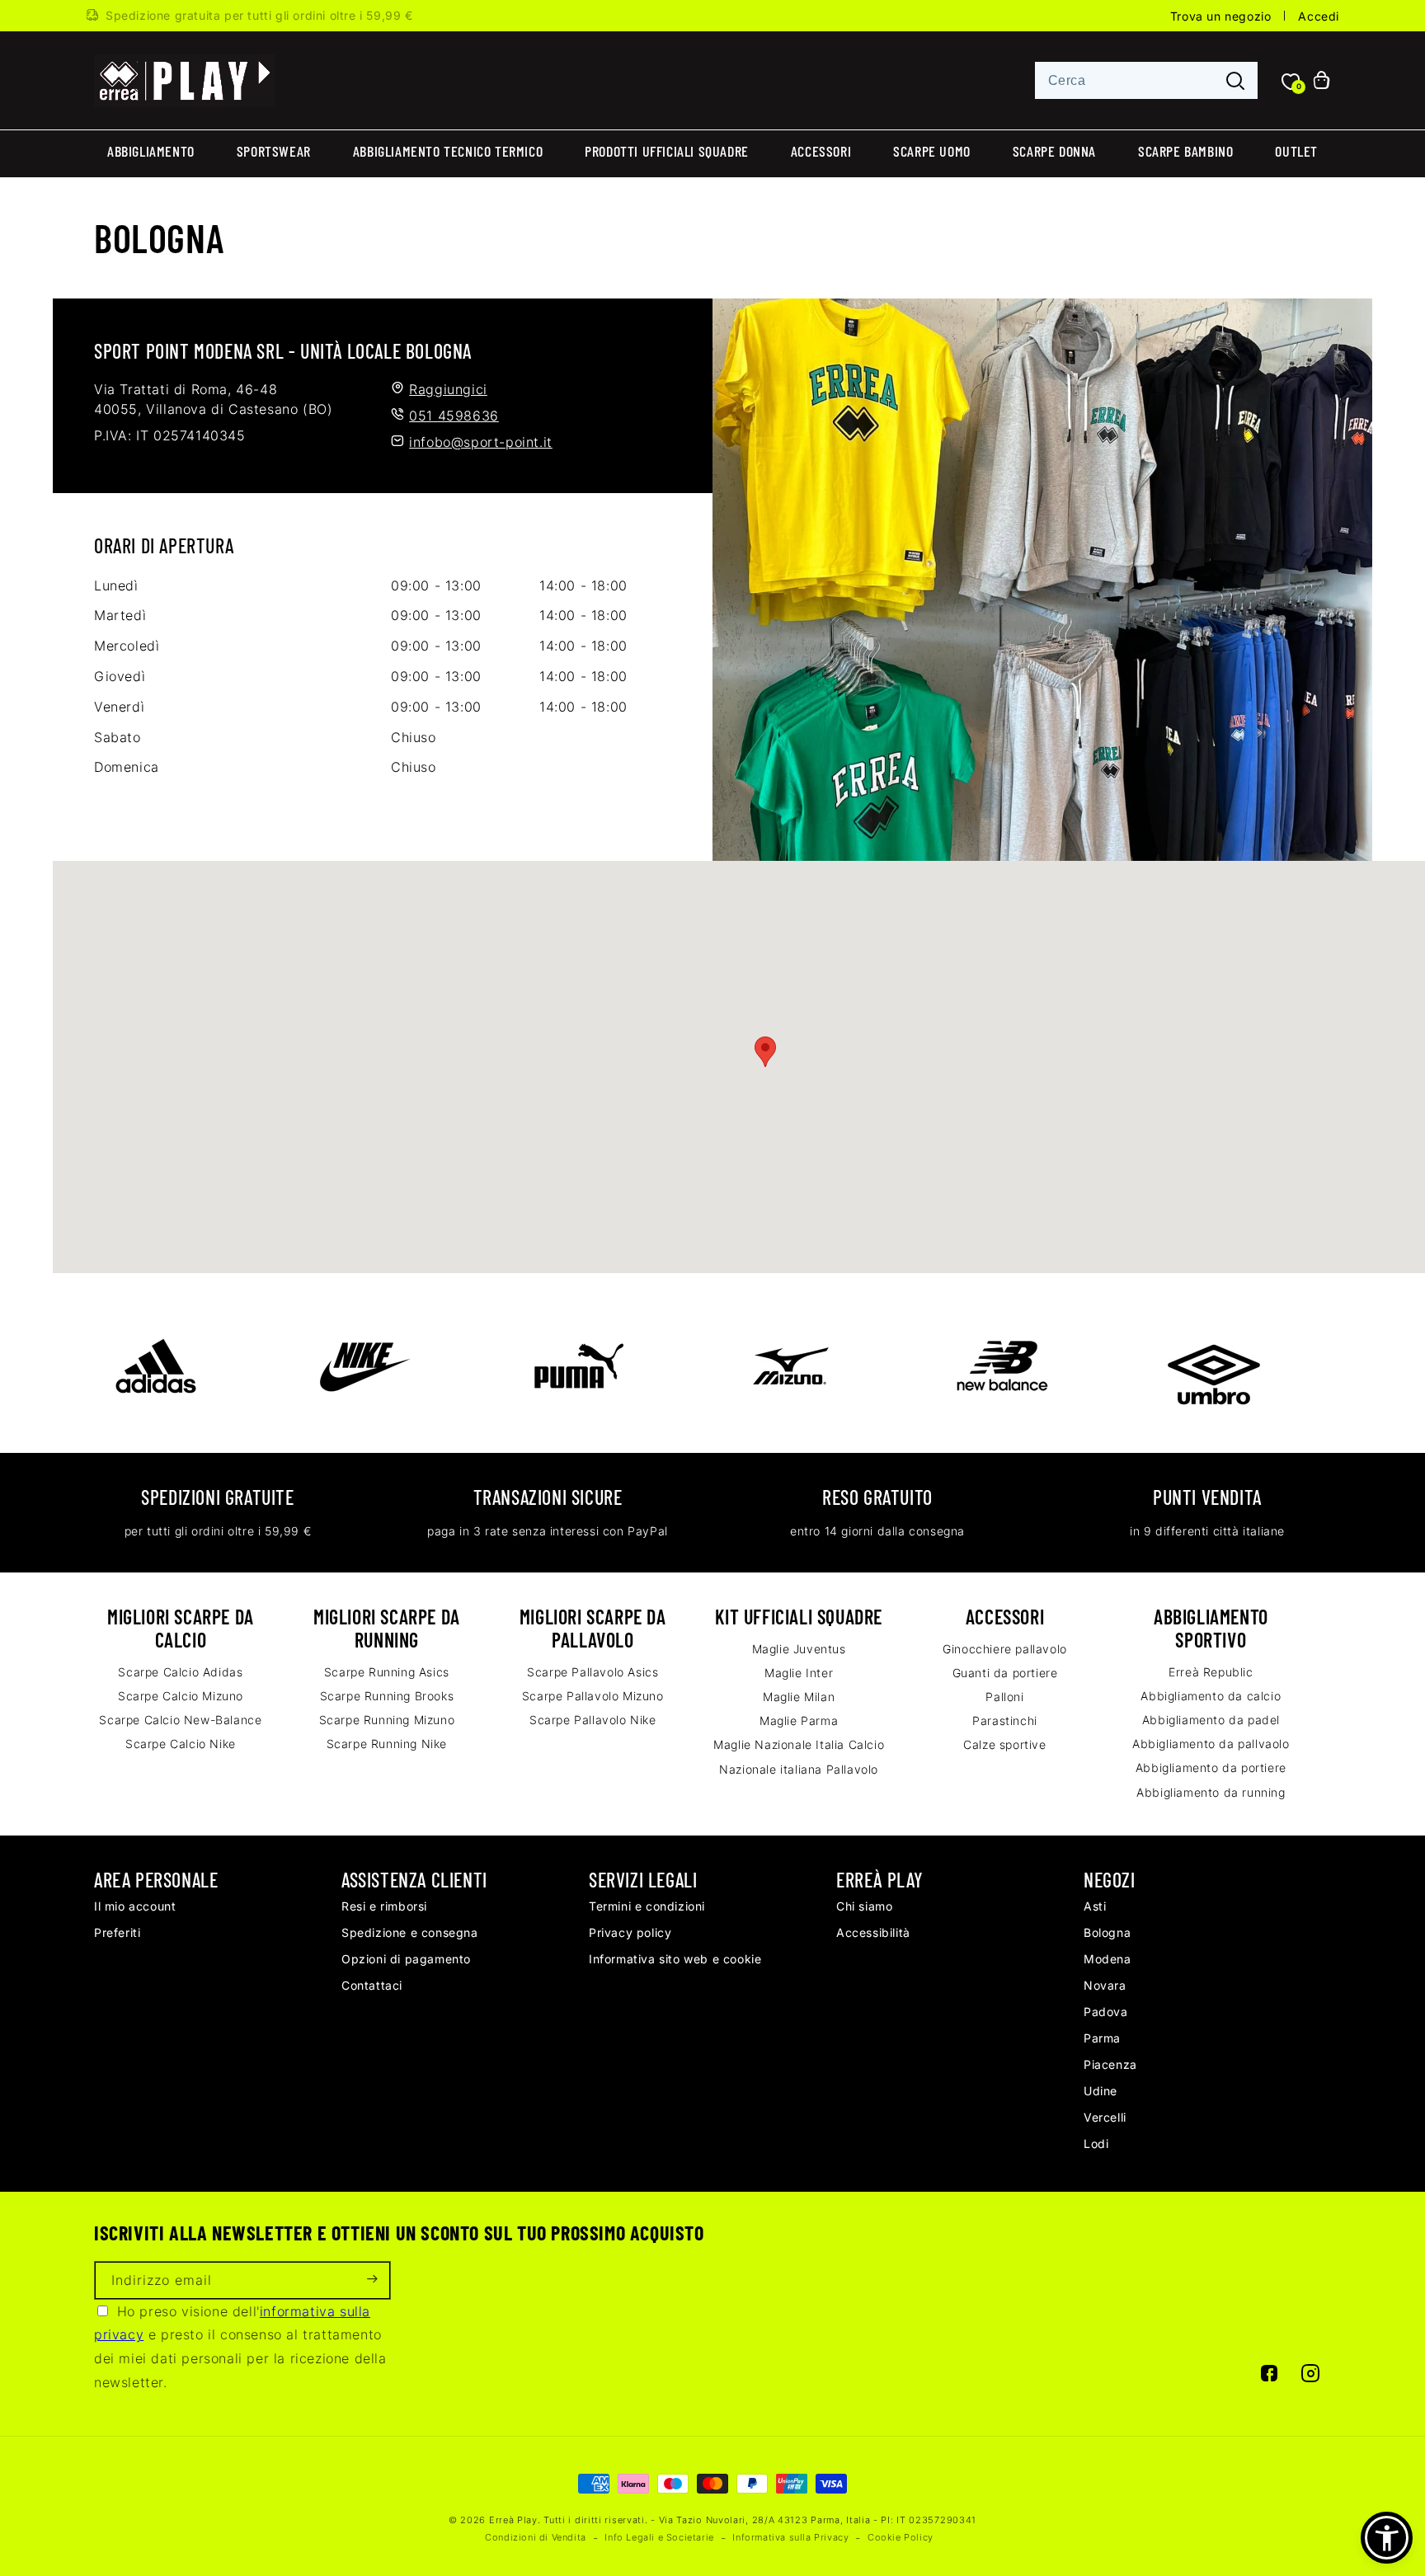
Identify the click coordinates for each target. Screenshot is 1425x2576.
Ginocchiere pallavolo (1005, 1649)
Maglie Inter (799, 1673)
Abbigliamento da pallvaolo (1211, 1744)
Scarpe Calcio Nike (181, 1744)
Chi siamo (864, 1906)
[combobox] (1146, 80)
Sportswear (274, 151)
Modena (1108, 1959)
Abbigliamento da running (1211, 1792)
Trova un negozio (1221, 16)
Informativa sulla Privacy (790, 2537)
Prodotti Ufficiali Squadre (667, 151)
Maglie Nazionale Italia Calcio (799, 1744)
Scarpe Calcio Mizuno (181, 1696)
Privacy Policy (630, 1932)
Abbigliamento (151, 151)
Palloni (1004, 1697)
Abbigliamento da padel (1211, 1720)
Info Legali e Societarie (659, 2537)
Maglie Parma (799, 1720)
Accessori (821, 151)
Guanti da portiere (1005, 1673)
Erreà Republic (1211, 1672)
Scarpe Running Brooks (387, 1696)
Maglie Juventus (799, 1649)
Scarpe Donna (1054, 151)
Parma (1102, 2038)
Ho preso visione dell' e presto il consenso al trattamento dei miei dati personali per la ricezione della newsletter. (240, 2347)
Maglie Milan (799, 1697)
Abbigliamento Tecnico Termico (448, 151)
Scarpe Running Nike (387, 1744)
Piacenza (1110, 2064)
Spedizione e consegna (410, 1932)
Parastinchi (1005, 1720)
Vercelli (1105, 2117)
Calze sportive (1004, 1744)
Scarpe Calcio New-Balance (180, 1720)
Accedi (1319, 16)
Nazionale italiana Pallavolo (799, 1769)
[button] (1387, 2538)
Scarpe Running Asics (387, 1672)
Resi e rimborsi (384, 1906)
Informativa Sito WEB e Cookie (675, 1959)
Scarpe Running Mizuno (387, 1720)
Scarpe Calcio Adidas (180, 1672)
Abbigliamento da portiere (1211, 1767)
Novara (1105, 1985)
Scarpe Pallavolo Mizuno (593, 1696)
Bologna (1107, 1932)
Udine (1100, 2091)
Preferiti (117, 1932)
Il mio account (135, 1906)
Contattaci (372, 1985)
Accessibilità (873, 1932)
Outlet (1296, 151)
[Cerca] (1235, 81)
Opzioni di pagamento (406, 1959)
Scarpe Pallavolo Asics (593, 1672)
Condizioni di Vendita (536, 2537)
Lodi (1096, 2144)
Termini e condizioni (647, 1906)
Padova (1106, 2012)
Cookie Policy (901, 2537)
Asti (1095, 1906)
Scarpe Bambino (1185, 151)
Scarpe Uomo (932, 151)
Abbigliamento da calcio (1211, 1696)
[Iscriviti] (372, 2280)
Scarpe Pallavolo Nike (593, 1720)
